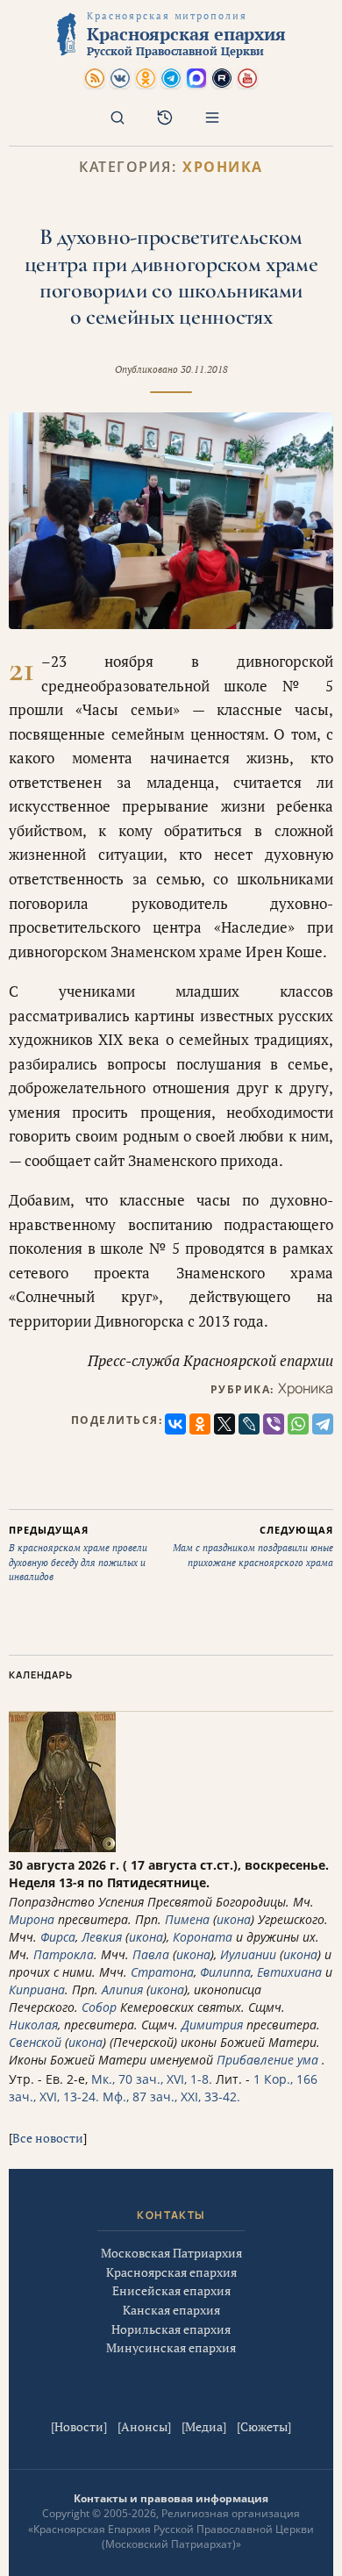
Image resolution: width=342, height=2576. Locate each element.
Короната (203, 1937)
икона (234, 1919)
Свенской (35, 2042)
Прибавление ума (267, 2060)
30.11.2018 (204, 369)
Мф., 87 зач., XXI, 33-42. (171, 2097)
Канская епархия (171, 2310)
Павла (151, 1954)
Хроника (223, 167)
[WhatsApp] (298, 1424)
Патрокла (64, 1954)
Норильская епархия (171, 2329)
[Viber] (274, 1424)
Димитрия (212, 2025)
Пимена (187, 1919)
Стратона (162, 1972)
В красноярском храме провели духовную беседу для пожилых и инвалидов (78, 1553)
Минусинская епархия (171, 2347)
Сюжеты (264, 2426)
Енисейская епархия (171, 2290)
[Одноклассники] (200, 1424)
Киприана (37, 1989)
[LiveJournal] (249, 1424)
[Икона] (62, 1847)
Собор (99, 2007)
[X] (224, 1424)
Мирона (32, 1919)
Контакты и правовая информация (171, 2498)
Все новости (48, 2138)
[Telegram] (323, 1424)
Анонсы (144, 2426)
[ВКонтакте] (175, 1424)
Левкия (102, 1937)
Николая (33, 2025)
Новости (79, 2426)
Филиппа (225, 1972)
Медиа (204, 2426)
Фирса (58, 1937)
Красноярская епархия (171, 2272)
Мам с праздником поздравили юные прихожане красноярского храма (253, 1546)
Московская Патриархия (171, 2253)
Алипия (122, 1989)
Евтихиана (289, 1972)
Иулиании (248, 1954)
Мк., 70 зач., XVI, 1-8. (152, 2079)
